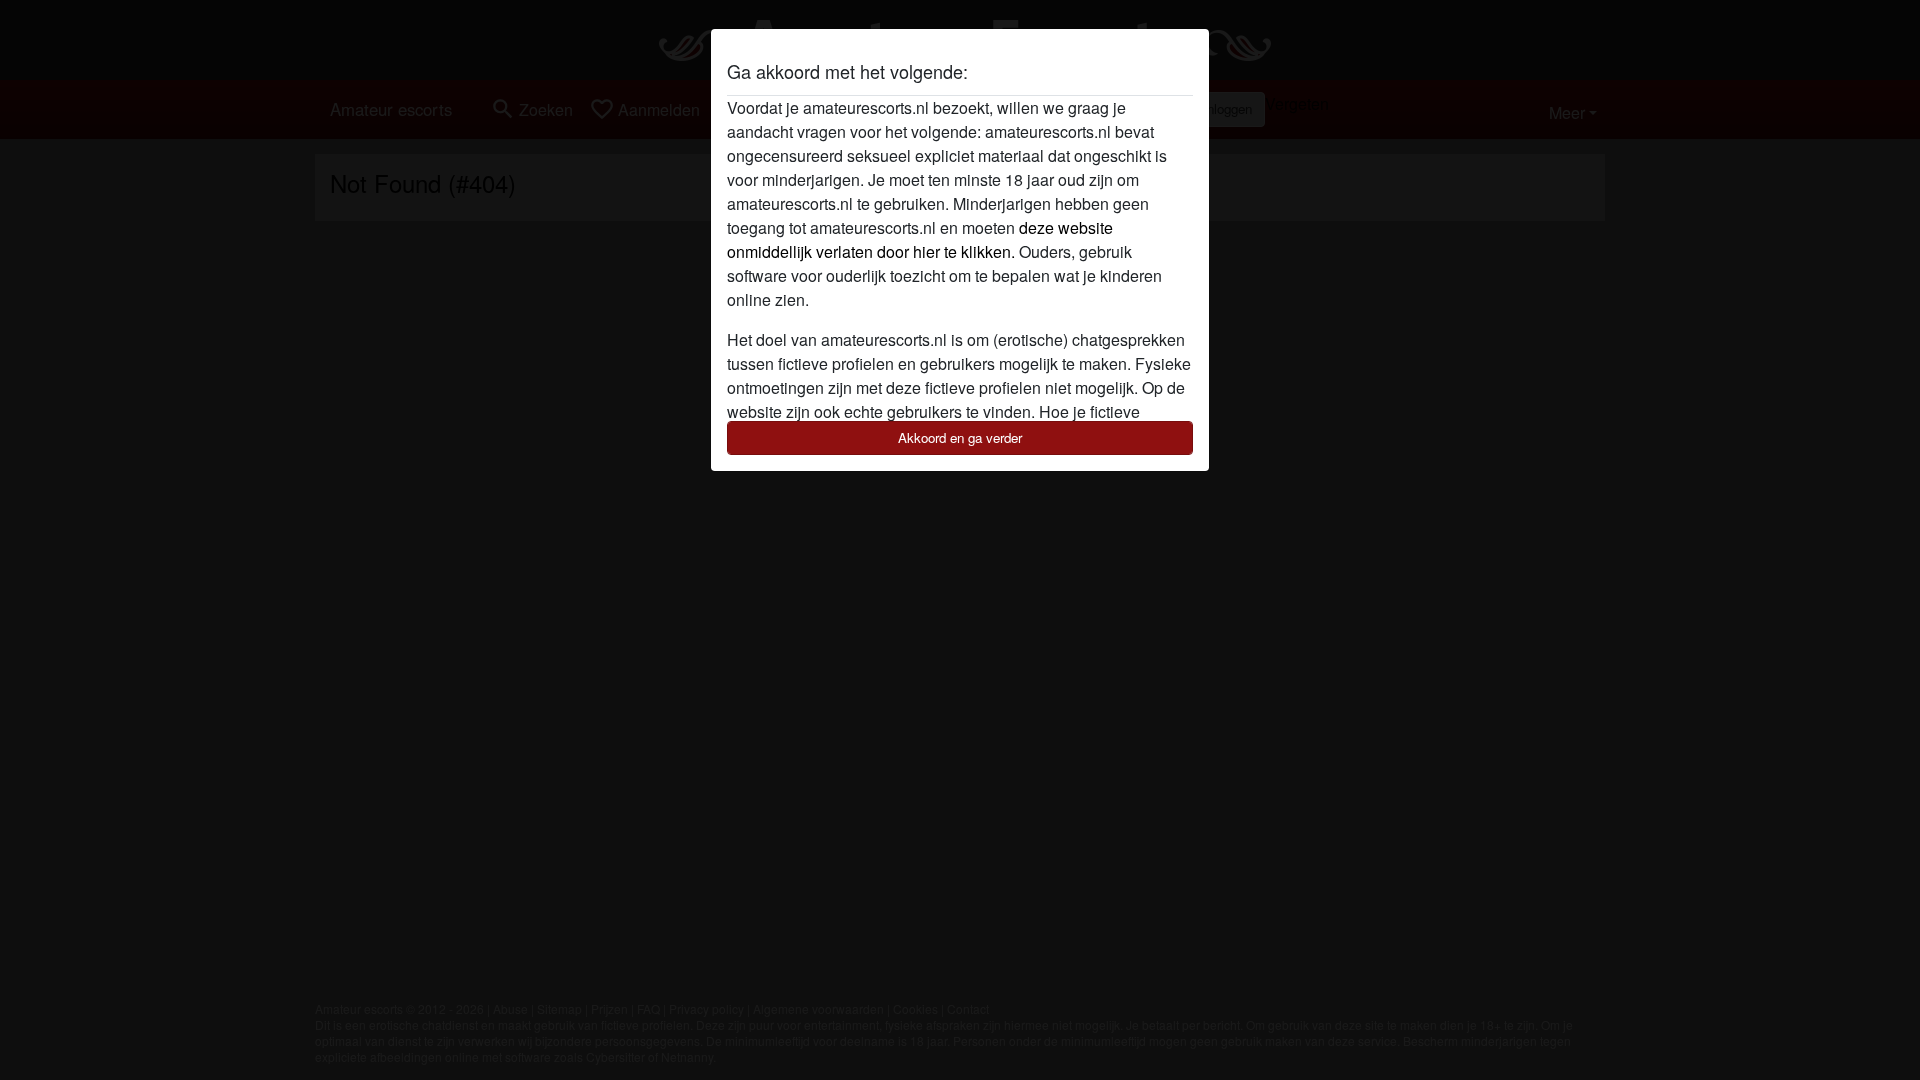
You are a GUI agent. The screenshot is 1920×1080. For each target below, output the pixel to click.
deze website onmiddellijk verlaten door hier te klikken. (920, 239)
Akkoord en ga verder (960, 437)
